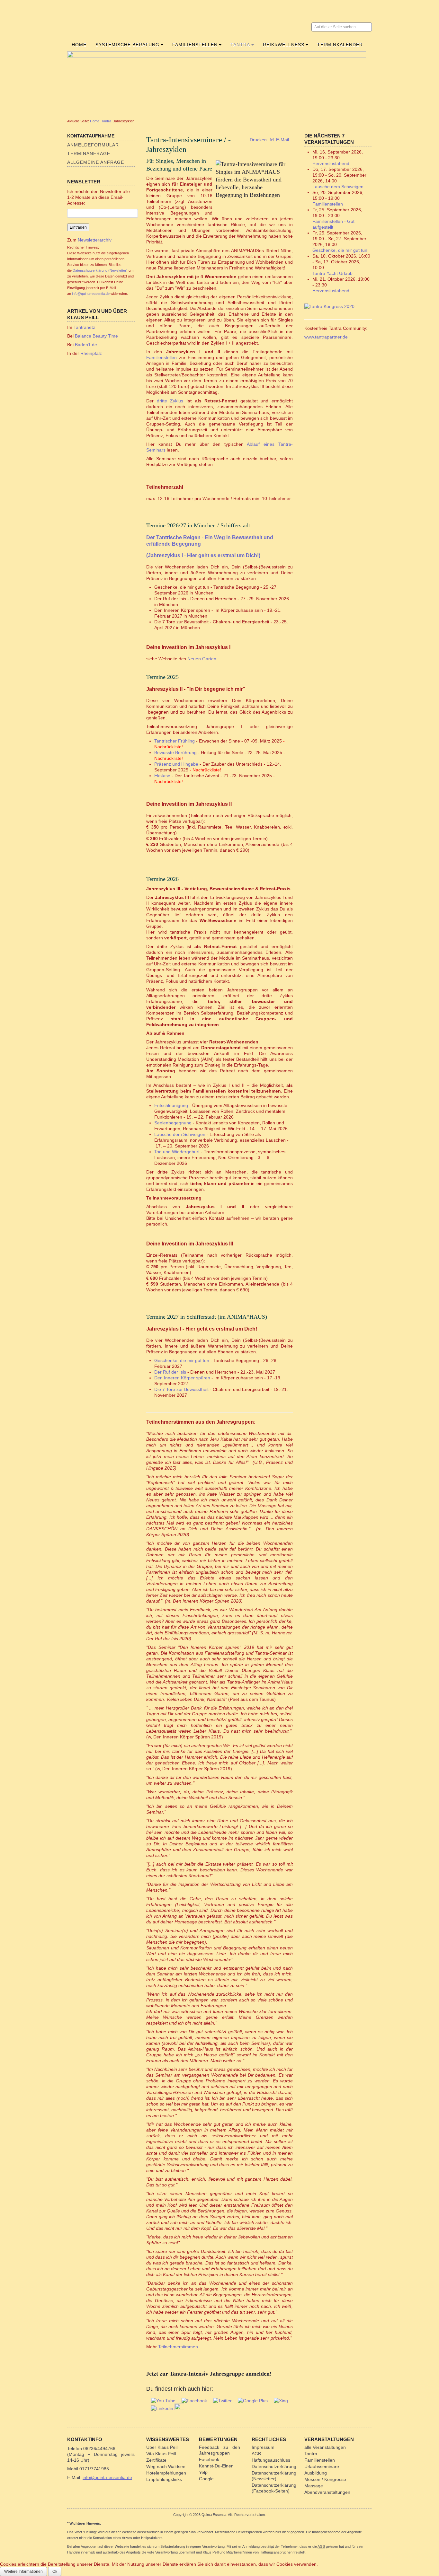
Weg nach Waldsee (166, 2466)
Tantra (240, 45)
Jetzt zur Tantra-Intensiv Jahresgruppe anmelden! (209, 2374)
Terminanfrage (89, 154)
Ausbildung (316, 2473)
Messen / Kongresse (325, 2479)
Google (206, 2479)
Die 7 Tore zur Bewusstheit (181, 1389)
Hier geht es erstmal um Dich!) (203, 555)
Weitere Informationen (23, 2572)
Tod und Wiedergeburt (177, 1152)
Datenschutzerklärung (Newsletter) (100, 270)
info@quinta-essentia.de (91, 294)
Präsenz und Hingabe (176, 764)
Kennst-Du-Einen (216, 2466)
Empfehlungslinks (164, 2479)
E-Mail (282, 140)
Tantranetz (84, 327)
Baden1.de (86, 345)
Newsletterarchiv (94, 240)
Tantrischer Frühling (175, 741)
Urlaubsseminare (322, 2466)
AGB (256, 2454)
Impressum (263, 2447)
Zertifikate (156, 2460)
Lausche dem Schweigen (180, 1134)
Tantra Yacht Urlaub (332, 273)
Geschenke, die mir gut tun (182, 1360)
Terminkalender (340, 45)
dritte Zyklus (170, 401)
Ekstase (162, 776)
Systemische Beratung (127, 45)
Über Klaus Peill (162, 2447)
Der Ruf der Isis (170, 1372)
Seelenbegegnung (173, 1123)
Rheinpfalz (91, 353)
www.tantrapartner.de (326, 337)
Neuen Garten (202, 659)
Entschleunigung (171, 1105)
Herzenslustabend (331, 163)
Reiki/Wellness (284, 45)
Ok (55, 2572)
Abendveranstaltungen (327, 2492)
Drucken (258, 140)
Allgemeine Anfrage (96, 162)
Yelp (203, 2472)
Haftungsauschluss (271, 2460)
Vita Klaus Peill (161, 2454)
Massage (314, 2486)
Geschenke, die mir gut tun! (340, 250)
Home (79, 45)
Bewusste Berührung (175, 752)
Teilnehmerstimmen (178, 2347)
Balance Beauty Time (96, 336)
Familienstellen (195, 45)
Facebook (209, 2459)
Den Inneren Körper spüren (182, 1378)
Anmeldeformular (93, 145)
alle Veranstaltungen (325, 2447)
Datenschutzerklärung (274, 2466)
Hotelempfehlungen (166, 2473)
